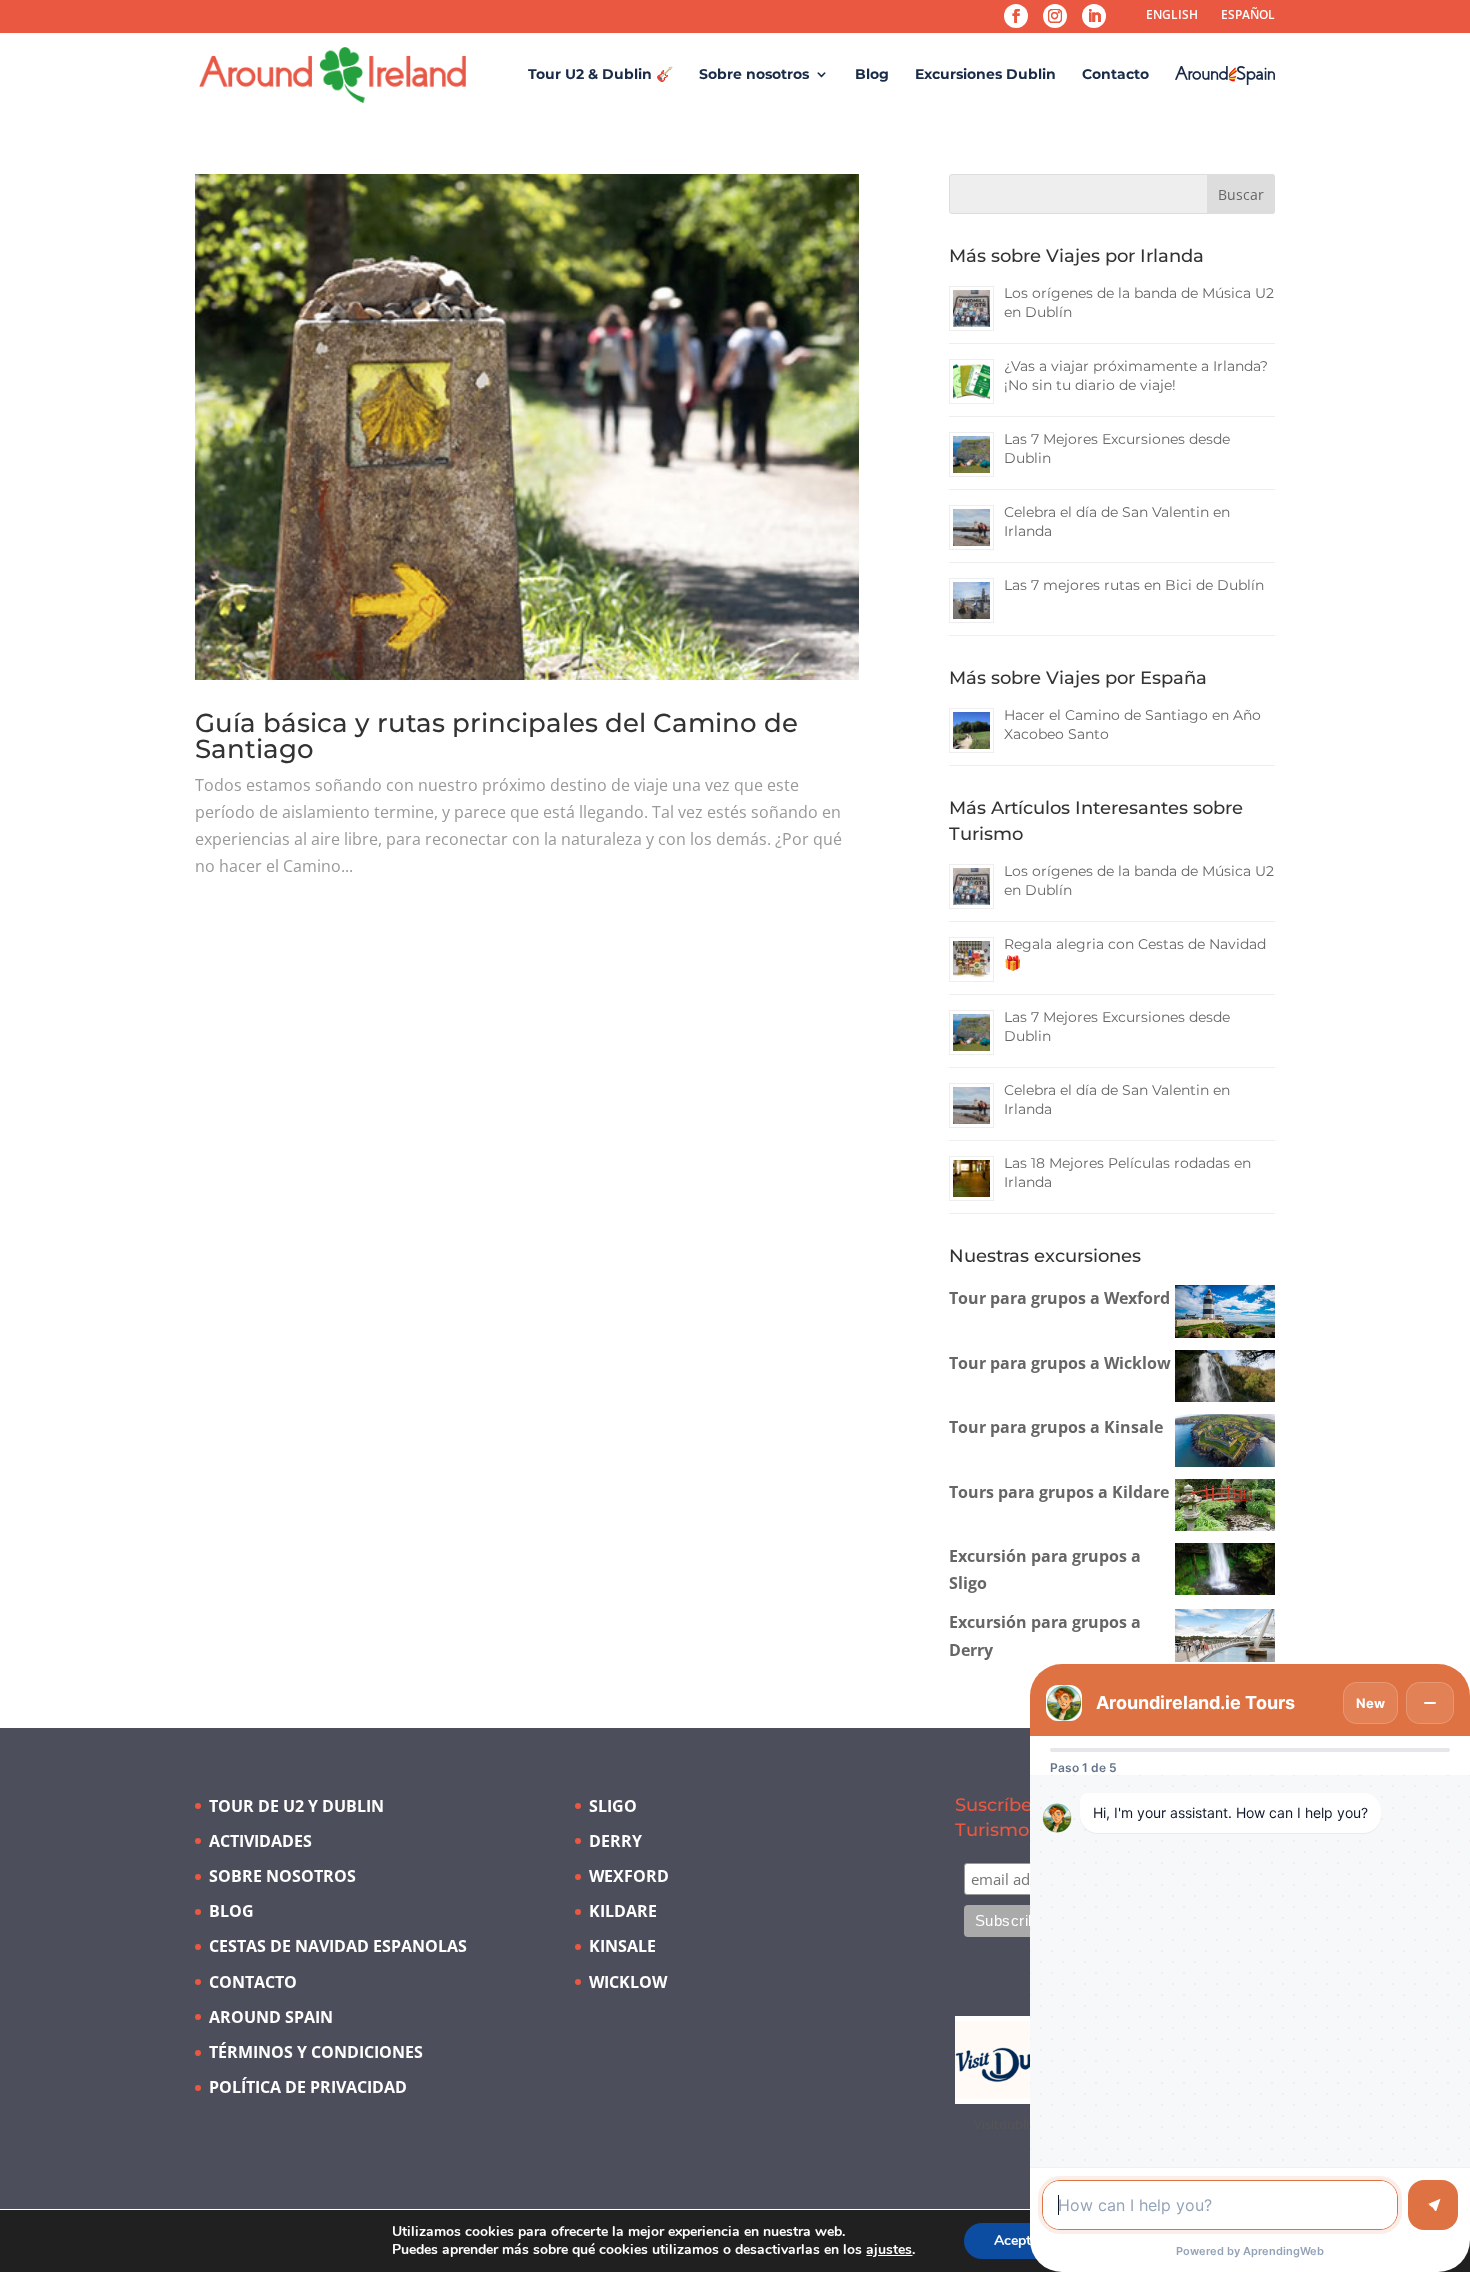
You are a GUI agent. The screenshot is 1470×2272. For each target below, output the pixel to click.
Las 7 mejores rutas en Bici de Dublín (1134, 585)
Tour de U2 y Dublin (296, 1806)
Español (1248, 14)
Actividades (260, 1841)
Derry (615, 1841)
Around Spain (271, 2017)
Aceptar (1019, 2240)
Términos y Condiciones (316, 2052)
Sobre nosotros (754, 75)
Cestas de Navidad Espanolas (338, 1946)
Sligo (613, 1806)
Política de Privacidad (308, 2087)
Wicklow (628, 1982)
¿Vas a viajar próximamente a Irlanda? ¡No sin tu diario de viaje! (1136, 375)
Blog (872, 75)
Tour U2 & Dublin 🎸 (600, 75)
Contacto (1115, 75)
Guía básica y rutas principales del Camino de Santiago (496, 736)
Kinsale (622, 1946)
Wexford (629, 1876)
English (1172, 14)
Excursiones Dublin (985, 75)
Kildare (623, 1911)
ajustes (889, 2250)
